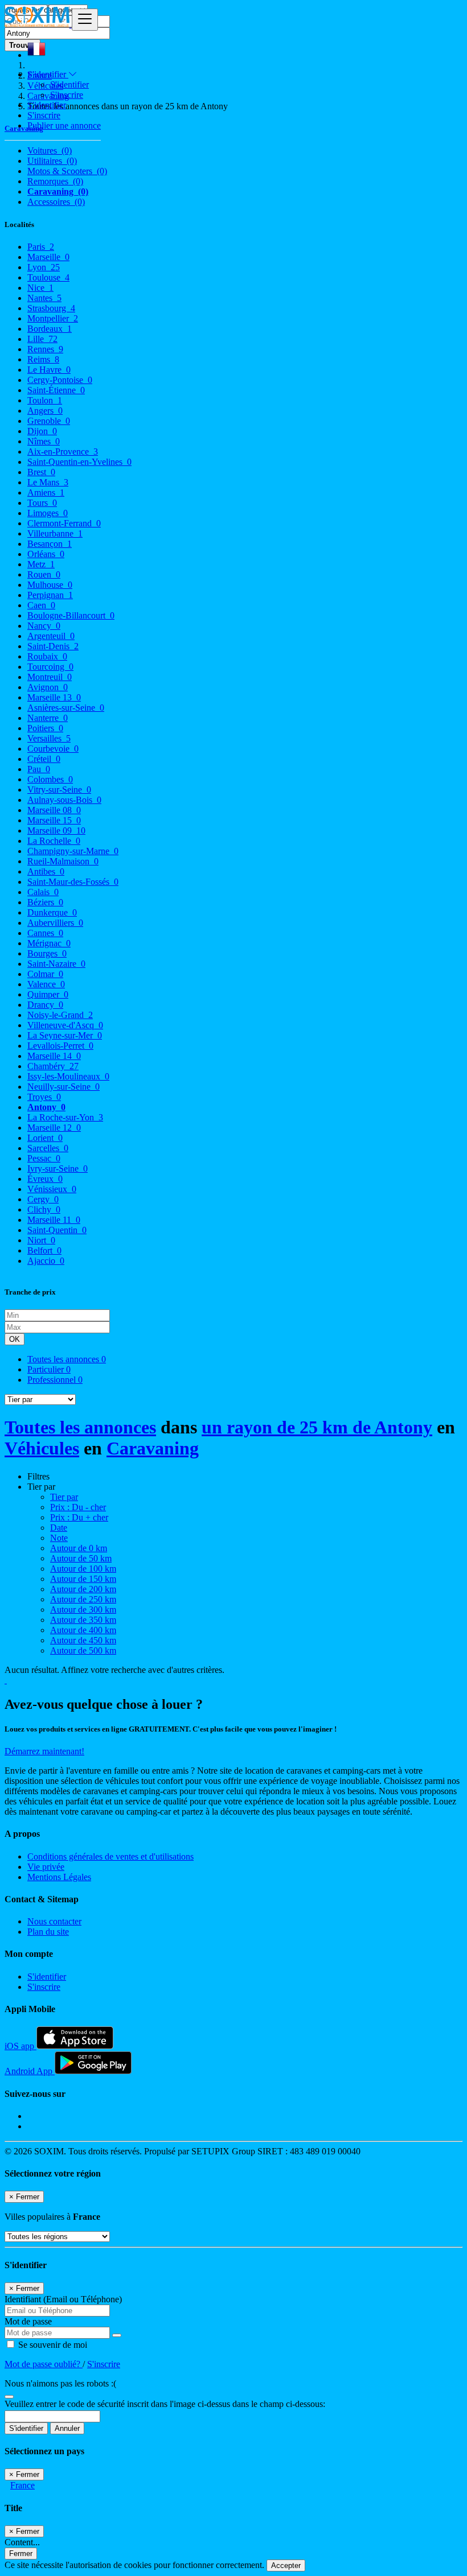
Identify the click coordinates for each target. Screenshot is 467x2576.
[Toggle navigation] (85, 20)
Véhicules (42, 1448)
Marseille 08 (54, 810)
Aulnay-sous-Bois (64, 800)
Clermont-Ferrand (64, 523)
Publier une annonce (64, 125)
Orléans (46, 554)
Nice (40, 288)
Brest (41, 472)
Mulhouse (50, 585)
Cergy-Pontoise (60, 380)
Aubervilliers (55, 923)
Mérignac (49, 943)
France (22, 2485)
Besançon (50, 544)
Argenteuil (51, 636)
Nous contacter (54, 1921)
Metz (41, 564)
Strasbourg (51, 308)
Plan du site (48, 1932)
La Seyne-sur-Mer (65, 1035)
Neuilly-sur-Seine (64, 1087)
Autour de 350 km (83, 1620)
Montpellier (53, 318)
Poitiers (45, 728)
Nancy (44, 626)
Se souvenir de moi (52, 2345)
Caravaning (58, 191)
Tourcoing (50, 667)
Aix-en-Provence (63, 452)
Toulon (45, 400)
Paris (41, 247)
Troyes (44, 1097)
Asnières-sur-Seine (66, 708)
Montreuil (50, 677)
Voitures (50, 151)
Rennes (45, 349)
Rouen (44, 574)
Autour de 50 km (81, 1558)
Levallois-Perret (60, 1046)
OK (15, 1339)
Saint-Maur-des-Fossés (73, 882)
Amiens (46, 492)
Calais (43, 892)
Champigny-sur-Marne (73, 851)
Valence (46, 984)
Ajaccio (46, 1261)
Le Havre (49, 370)
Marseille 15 (54, 820)
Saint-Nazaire (56, 964)
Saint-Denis (53, 646)
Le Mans (48, 482)
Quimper (48, 994)
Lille (42, 339)
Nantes (44, 298)
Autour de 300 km (83, 1610)
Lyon (44, 267)
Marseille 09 (56, 830)
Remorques (55, 181)
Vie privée (46, 1867)
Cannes (45, 933)
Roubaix (47, 656)
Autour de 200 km (83, 1589)
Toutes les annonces (67, 1359)
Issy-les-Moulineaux (68, 1076)
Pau (39, 769)
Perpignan (50, 595)
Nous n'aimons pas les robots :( (60, 2383)
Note (59, 1538)
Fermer (21, 2554)
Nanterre (48, 718)
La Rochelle (54, 841)
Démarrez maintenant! (44, 1751)
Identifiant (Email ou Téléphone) (63, 2299)
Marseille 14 (54, 1056)
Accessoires (56, 202)
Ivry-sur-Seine (58, 1169)
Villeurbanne (55, 533)
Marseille (48, 257)
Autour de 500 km (83, 1650)
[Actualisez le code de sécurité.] (9, 2394)
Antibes (46, 871)
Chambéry (53, 1066)
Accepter (286, 2565)
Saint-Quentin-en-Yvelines (79, 462)
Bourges (47, 953)
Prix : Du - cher (78, 1507)
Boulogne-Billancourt (71, 615)
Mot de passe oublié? (44, 2364)
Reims (43, 359)
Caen (41, 605)
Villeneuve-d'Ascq (65, 1025)
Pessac (44, 1158)
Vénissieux (52, 1189)
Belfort (44, 1250)
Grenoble (49, 421)
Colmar (45, 974)
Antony (46, 1107)
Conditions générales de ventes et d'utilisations (110, 1856)
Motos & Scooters (67, 171)
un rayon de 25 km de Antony (317, 1427)
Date (59, 1528)
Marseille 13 (54, 697)
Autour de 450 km (83, 1640)
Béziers (45, 902)
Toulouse (48, 277)
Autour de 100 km (83, 1569)
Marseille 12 (54, 1128)
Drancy (45, 1005)
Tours (42, 503)
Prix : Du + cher (79, 1517)
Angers (45, 411)
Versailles (49, 738)
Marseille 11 (54, 1220)
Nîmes (44, 441)
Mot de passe (28, 2321)
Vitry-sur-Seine (59, 790)
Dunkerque (52, 912)
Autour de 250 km (83, 1599)
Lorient (45, 1138)
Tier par (64, 1497)
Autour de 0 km (79, 1548)
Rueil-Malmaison (63, 861)
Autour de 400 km (83, 1630)
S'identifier (69, 85)
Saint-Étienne (56, 390)
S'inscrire (67, 95)
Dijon (42, 431)
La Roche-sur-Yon (65, 1117)
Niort (41, 1240)
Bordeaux (50, 329)
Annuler (67, 2428)
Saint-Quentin (57, 1230)
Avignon (48, 687)
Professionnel (55, 1380)
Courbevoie (53, 749)
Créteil (44, 759)
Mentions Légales (59, 1877)
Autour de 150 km (83, 1579)
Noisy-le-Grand (60, 1015)
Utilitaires (52, 161)
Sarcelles (48, 1148)
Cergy (43, 1199)
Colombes (50, 779)
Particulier (49, 1369)
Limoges (48, 513)
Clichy (44, 1209)
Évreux (45, 1179)
